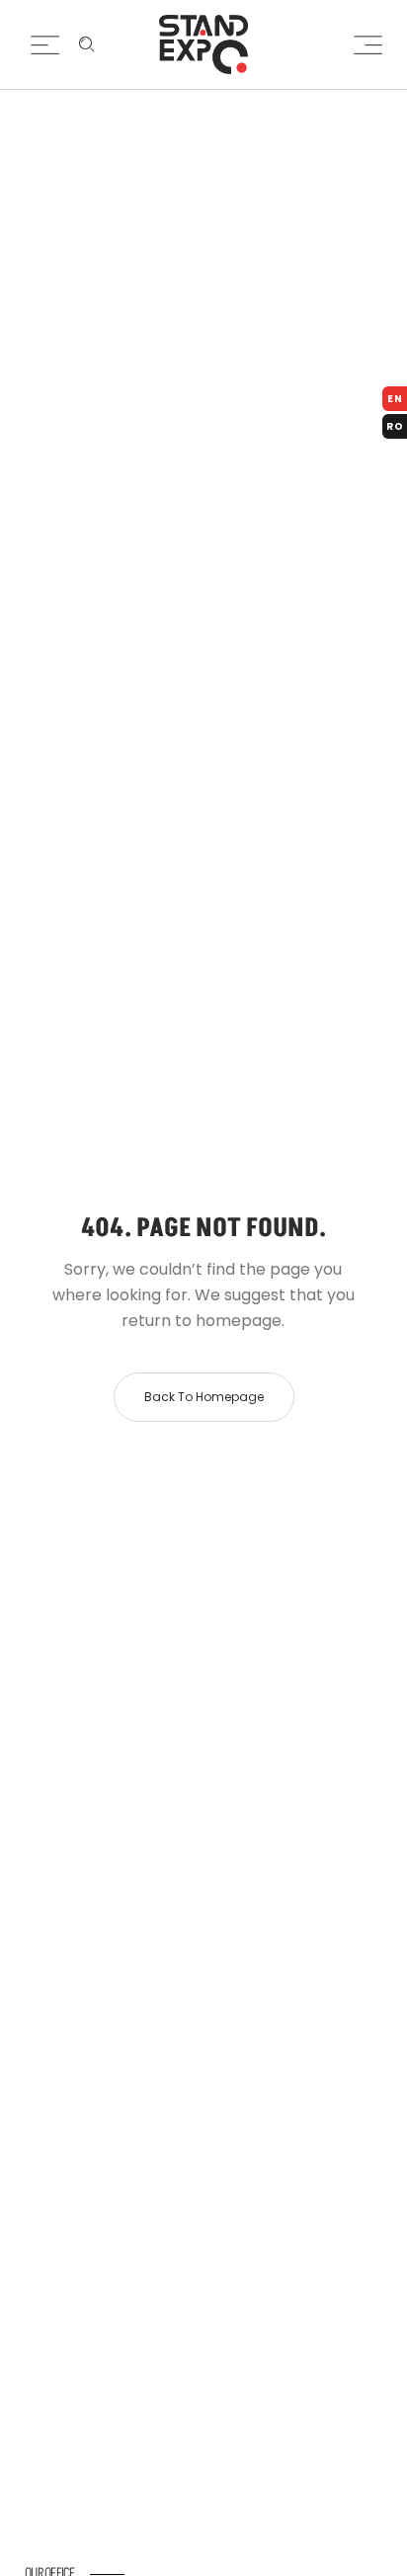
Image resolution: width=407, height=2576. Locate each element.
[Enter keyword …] (87, 44)
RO (395, 426)
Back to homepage (204, 1397)
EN (395, 399)
